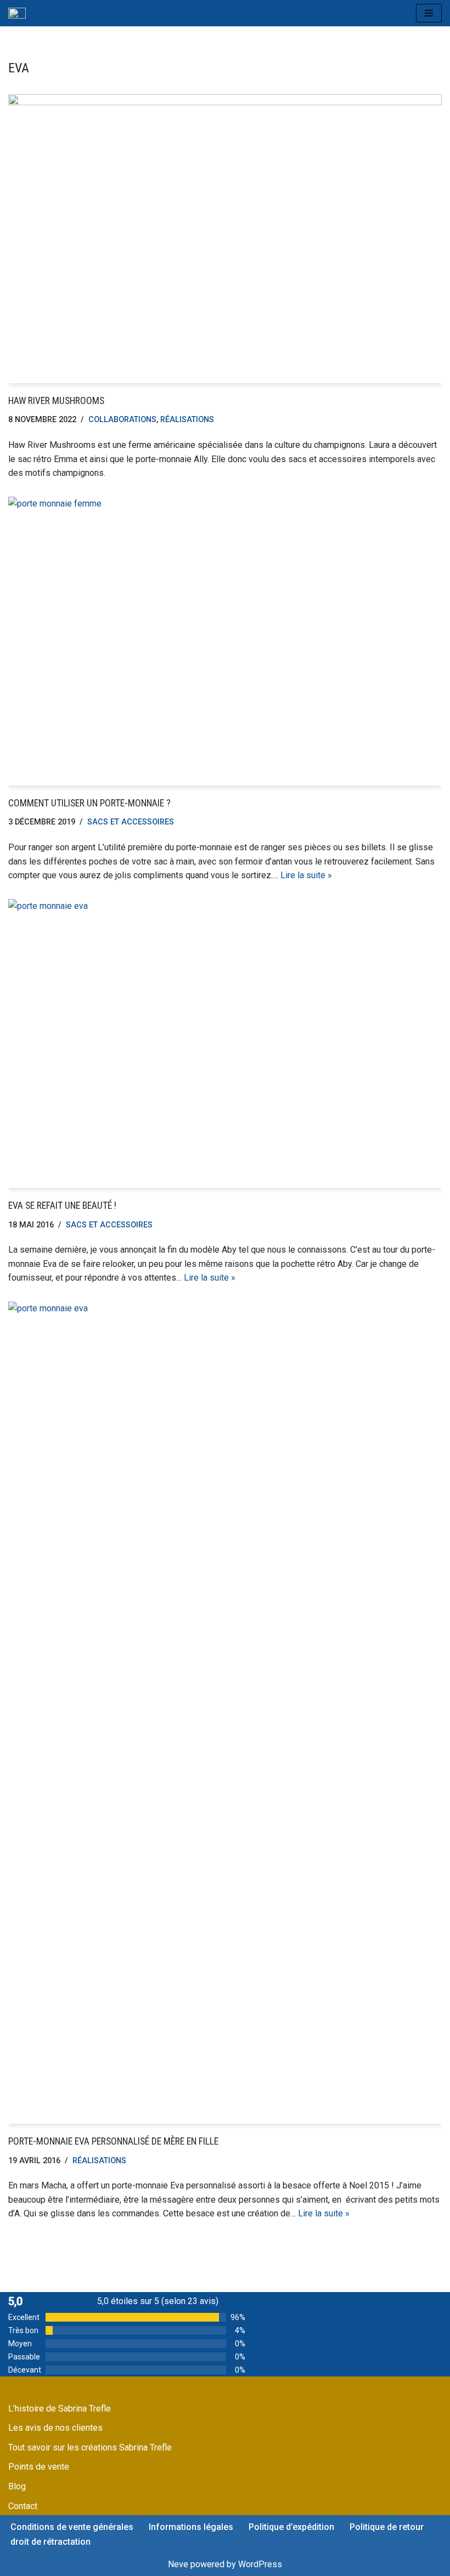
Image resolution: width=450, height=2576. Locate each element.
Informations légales (191, 2527)
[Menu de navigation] (429, 13)
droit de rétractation (50, 2542)
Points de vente (39, 2467)
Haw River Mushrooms (56, 401)
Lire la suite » (306, 875)
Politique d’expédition (291, 2527)
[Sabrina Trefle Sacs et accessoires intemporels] (17, 13)
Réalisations (187, 420)
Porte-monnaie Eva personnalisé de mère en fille (113, 2141)
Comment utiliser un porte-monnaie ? (89, 803)
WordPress (260, 2564)
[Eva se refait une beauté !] (225, 1044)
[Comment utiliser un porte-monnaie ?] (225, 641)
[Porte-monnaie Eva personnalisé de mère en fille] (225, 1713)
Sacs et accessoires (131, 822)
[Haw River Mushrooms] (225, 239)
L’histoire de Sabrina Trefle (60, 2409)
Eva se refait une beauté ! (62, 1205)
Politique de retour (387, 2527)
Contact (23, 2506)
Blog (17, 2486)
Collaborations (122, 420)
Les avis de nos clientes (55, 2428)
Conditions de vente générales (72, 2527)
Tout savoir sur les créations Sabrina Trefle (90, 2447)
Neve (178, 2564)
